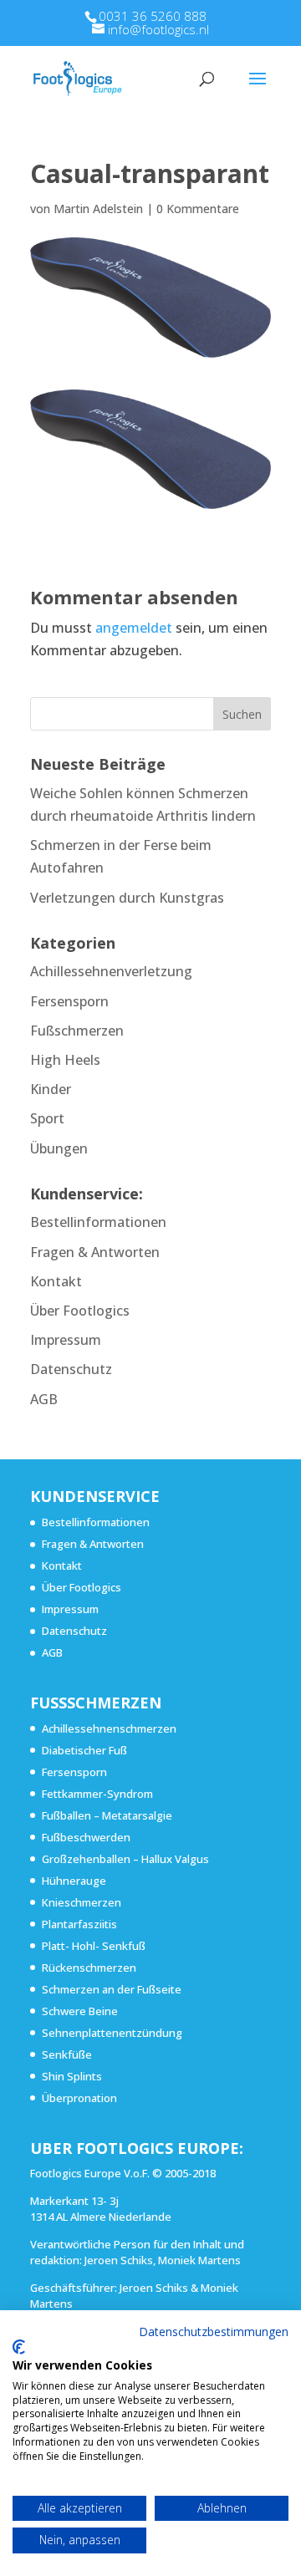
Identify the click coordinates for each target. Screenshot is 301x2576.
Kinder (51, 1089)
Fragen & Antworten (95, 1252)
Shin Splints (72, 2076)
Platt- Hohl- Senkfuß (94, 1946)
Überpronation (79, 2098)
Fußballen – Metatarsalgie (107, 1815)
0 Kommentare (198, 209)
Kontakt (56, 1281)
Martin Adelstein (98, 209)
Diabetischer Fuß (84, 1750)
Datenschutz (71, 1369)
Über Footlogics (80, 1311)
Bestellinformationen (98, 1222)
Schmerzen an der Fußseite (112, 1989)
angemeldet (134, 628)
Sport (47, 1118)
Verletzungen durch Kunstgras (127, 898)
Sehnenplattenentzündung (112, 2033)
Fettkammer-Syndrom (97, 1794)
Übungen (59, 1148)
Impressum (66, 1340)
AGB (44, 1399)
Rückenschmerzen (89, 1968)
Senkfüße (67, 2054)
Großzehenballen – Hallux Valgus (125, 1859)
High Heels (65, 1060)
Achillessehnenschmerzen (109, 1728)
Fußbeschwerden (86, 1837)
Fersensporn (69, 1001)
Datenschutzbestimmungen (214, 2332)
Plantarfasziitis (79, 1924)
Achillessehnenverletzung (111, 971)
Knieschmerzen (82, 1902)
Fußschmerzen (77, 1031)
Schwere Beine (80, 2011)
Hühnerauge (74, 1881)
